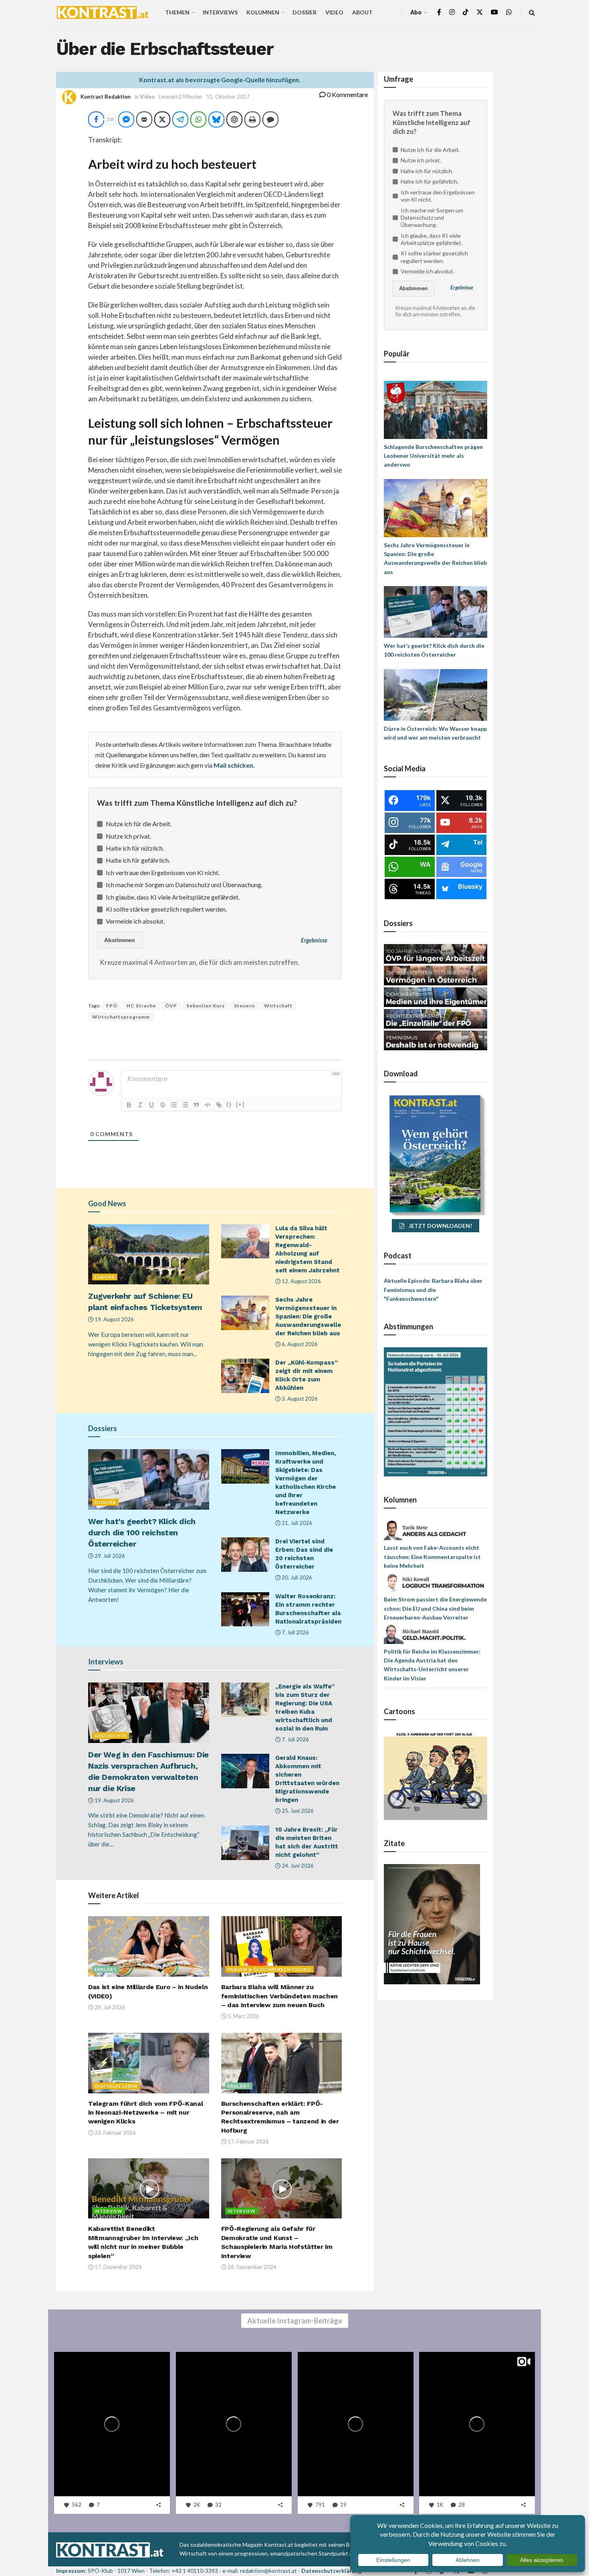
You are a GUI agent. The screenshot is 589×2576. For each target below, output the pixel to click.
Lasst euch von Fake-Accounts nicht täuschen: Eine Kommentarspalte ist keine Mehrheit (432, 1557)
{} (229, 1104)
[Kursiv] (140, 1105)
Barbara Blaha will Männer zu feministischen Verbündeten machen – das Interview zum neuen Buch (279, 1996)
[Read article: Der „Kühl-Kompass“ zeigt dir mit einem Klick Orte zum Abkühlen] (245, 1376)
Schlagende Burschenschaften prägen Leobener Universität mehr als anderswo (433, 456)
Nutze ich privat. (128, 836)
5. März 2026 (243, 2016)
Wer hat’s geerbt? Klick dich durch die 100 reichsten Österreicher (142, 1533)
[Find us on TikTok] (466, 12)
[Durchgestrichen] (163, 1105)
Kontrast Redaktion (106, 97)
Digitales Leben (116, 2086)
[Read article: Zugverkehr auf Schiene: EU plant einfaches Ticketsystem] (149, 1255)
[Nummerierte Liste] (174, 1105)
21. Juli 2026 (296, 1523)
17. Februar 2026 (248, 2141)
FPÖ (112, 1006)
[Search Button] (532, 12)
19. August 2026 (114, 1319)
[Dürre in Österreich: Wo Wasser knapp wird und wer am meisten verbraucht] (436, 694)
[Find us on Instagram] (452, 12)
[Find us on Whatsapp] (509, 12)
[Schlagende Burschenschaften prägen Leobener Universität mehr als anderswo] (436, 409)
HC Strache (141, 1006)
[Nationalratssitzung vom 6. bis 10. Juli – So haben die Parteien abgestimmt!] (436, 1411)
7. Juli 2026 (295, 1632)
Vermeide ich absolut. (135, 921)
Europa (105, 1277)
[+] (240, 1104)
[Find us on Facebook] (439, 12)
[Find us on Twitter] (480, 12)
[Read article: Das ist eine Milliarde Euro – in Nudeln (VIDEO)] (149, 1946)
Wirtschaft (278, 1006)
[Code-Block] (208, 1105)
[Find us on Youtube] (494, 12)
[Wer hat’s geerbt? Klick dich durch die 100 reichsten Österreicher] (436, 611)
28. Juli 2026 (109, 2007)
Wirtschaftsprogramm (121, 1017)
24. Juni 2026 (297, 1866)
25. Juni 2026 (297, 1811)
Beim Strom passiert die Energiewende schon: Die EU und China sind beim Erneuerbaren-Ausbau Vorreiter (435, 1608)
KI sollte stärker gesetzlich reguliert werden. (166, 909)
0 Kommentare (347, 94)
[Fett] (129, 1105)
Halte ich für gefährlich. (138, 860)
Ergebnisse (314, 940)
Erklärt (106, 1969)
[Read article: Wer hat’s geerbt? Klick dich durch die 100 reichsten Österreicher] (149, 1479)
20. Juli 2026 (296, 1577)
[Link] (219, 1105)
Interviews (220, 12)
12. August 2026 (301, 1281)
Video (334, 12)
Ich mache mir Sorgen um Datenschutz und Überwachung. (184, 885)
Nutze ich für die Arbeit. (139, 824)
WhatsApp (85, 2529)
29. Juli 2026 (109, 1556)
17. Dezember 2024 (118, 2267)
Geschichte (111, 1736)
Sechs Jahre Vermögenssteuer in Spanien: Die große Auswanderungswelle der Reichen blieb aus (308, 1316)
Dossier (305, 12)
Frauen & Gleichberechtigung (269, 1969)
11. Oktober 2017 (228, 97)
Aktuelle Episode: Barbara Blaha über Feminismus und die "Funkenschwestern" (433, 1290)
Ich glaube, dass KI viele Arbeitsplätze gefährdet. (173, 897)
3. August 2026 (299, 1399)
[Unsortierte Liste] (185, 1105)
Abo (416, 12)
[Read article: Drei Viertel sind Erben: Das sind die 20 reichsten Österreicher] (245, 1555)
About (362, 12)
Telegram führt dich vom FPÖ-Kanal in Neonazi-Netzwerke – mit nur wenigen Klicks (145, 2113)
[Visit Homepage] (103, 12)
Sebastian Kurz (206, 1006)
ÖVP (171, 1006)
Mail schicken (233, 765)
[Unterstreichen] (151, 1105)
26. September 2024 (251, 2267)
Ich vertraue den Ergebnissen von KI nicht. (163, 872)
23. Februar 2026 (115, 2133)
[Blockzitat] (196, 1105)
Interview (109, 2211)
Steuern (244, 1006)
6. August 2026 (299, 1344)
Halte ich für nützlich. (135, 848)
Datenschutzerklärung (331, 2571)
